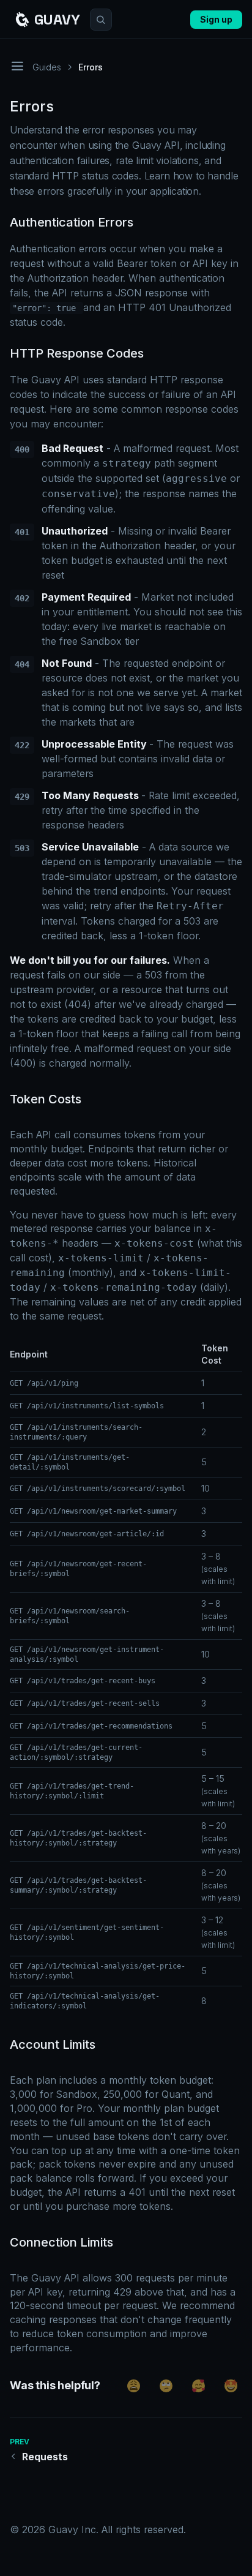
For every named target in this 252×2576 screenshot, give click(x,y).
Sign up (216, 19)
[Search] (101, 20)
